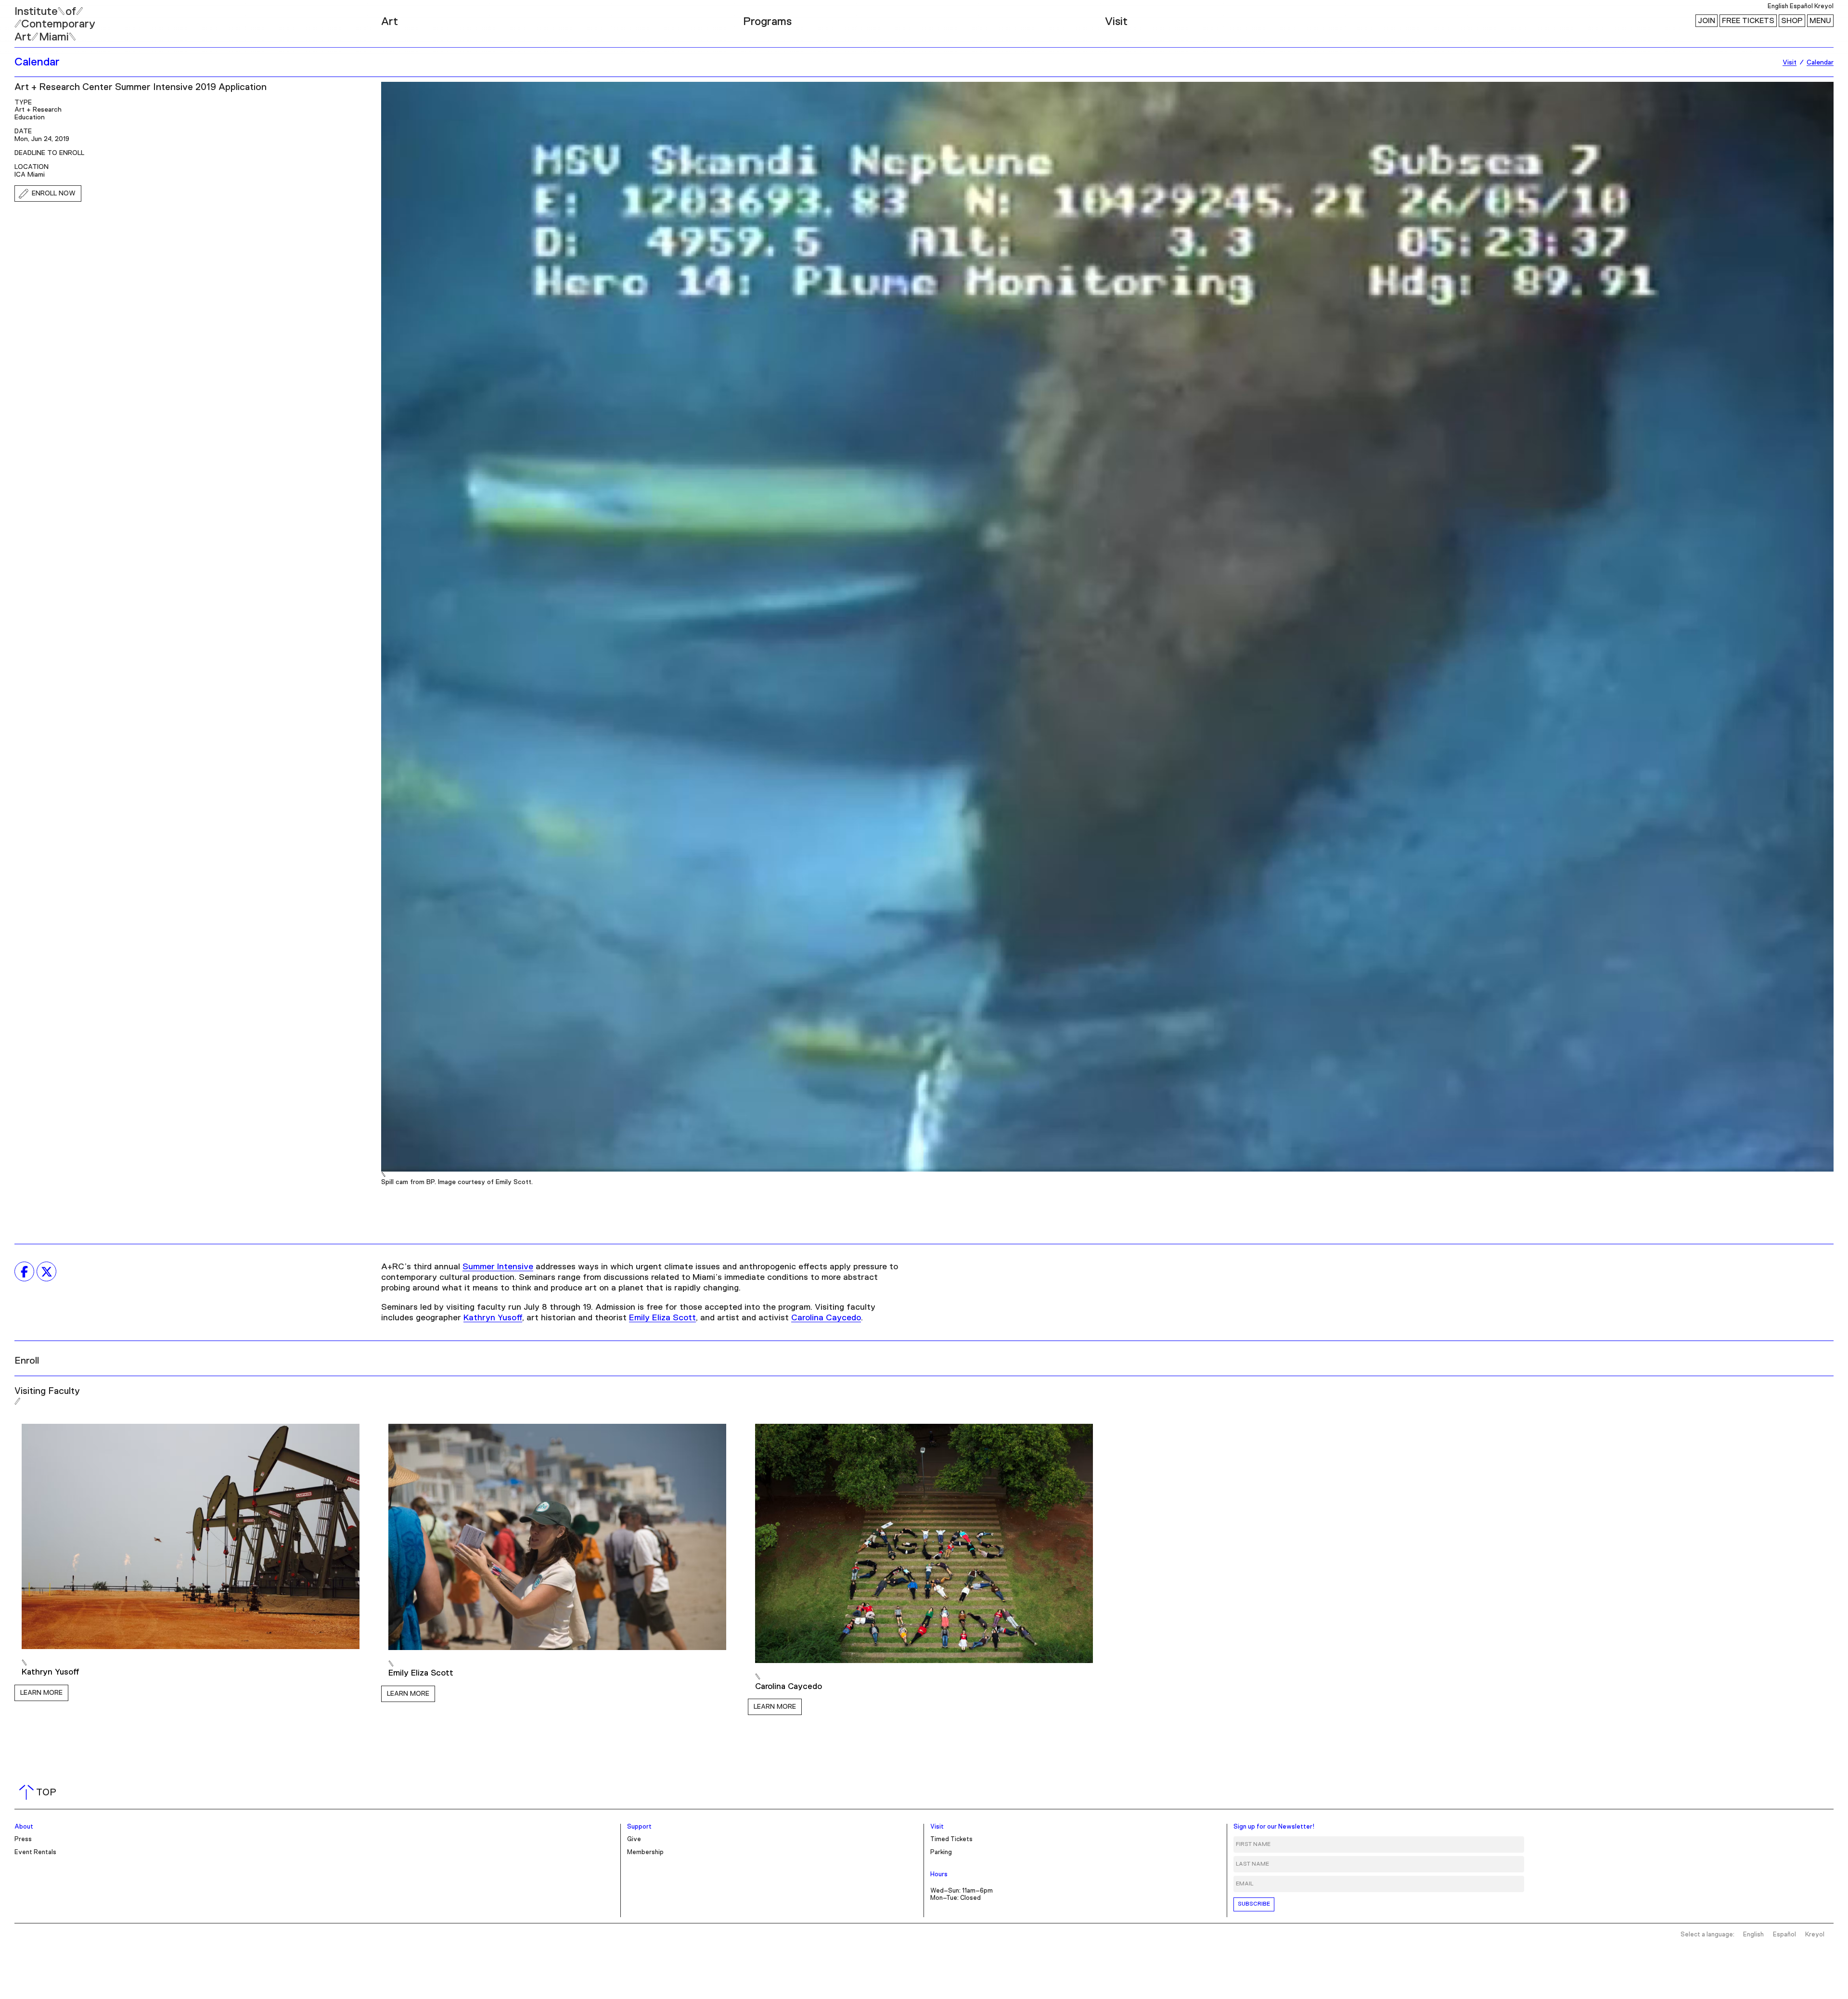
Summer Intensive (498, 1267)
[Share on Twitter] (46, 1272)
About (24, 1827)
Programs (767, 22)
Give (634, 1839)
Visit (1116, 22)
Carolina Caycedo (826, 1318)
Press (23, 1839)
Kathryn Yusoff (493, 1318)
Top (40, 1793)
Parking (941, 1852)
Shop (1792, 21)
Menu (1820, 21)
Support (639, 1827)
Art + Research (38, 110)
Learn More (41, 1693)
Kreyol (1824, 6)
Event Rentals (35, 1852)
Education (30, 117)
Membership (645, 1852)
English (1778, 6)
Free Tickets (1748, 21)
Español (1801, 6)
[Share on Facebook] (24, 1272)
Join (1707, 21)
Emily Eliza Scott (662, 1318)
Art (390, 22)
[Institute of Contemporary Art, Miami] (29, 20)
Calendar (37, 62)
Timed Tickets (951, 1839)
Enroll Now (54, 193)
